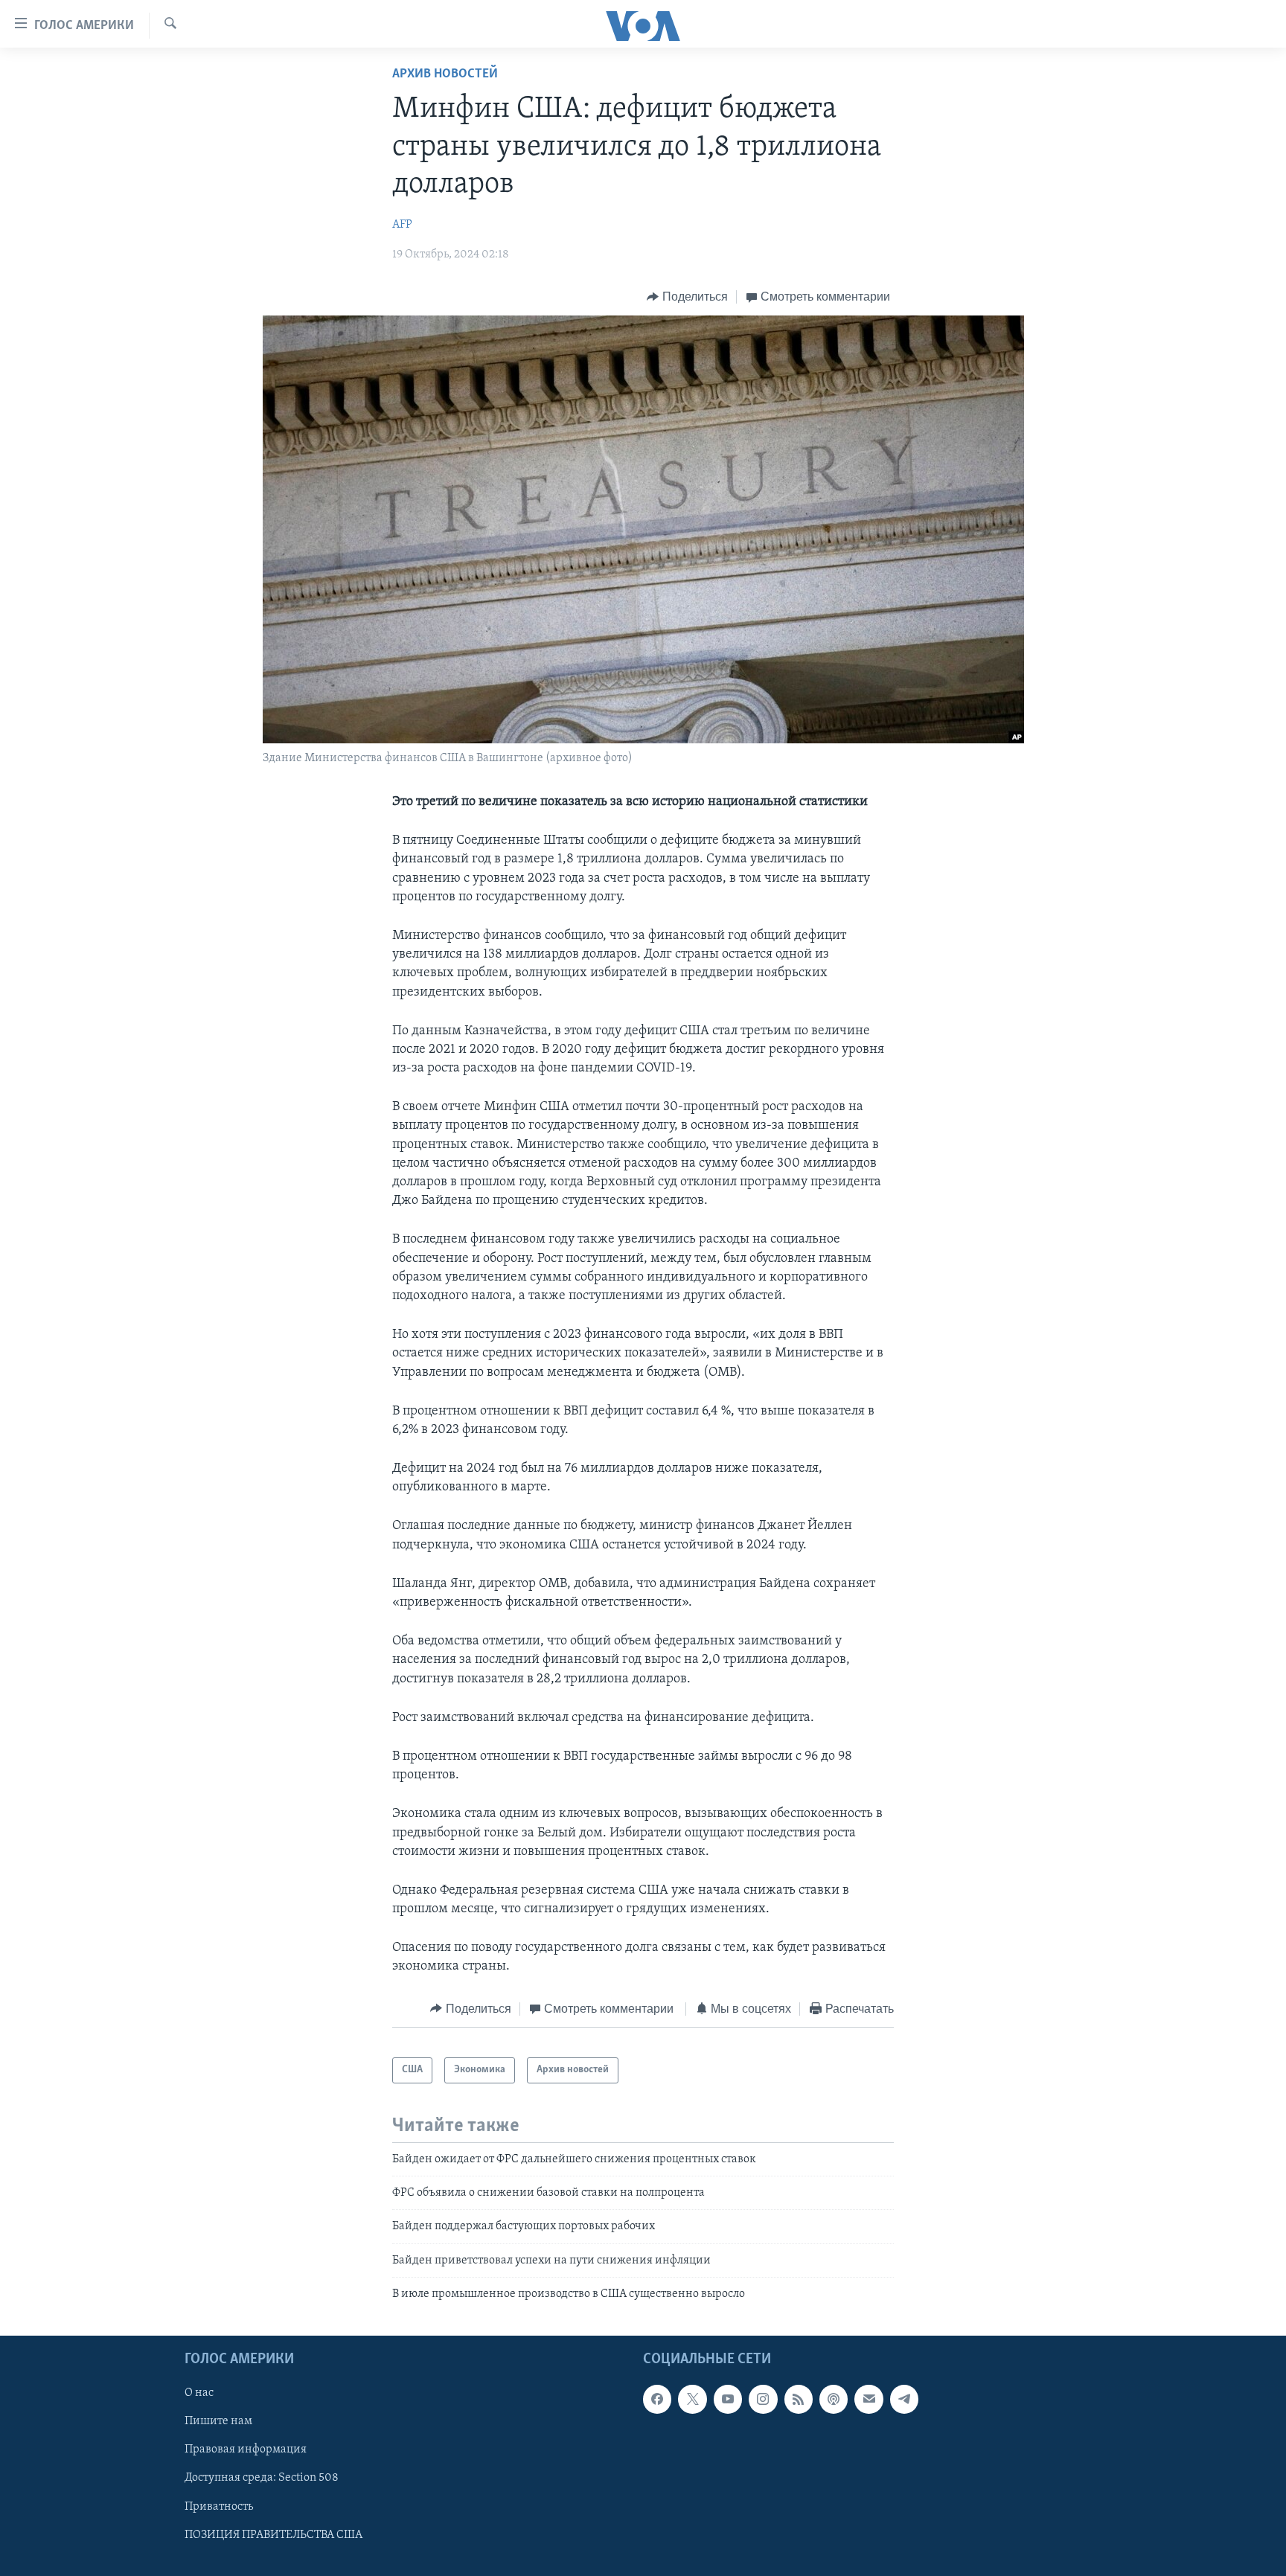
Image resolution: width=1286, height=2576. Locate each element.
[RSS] (799, 2400)
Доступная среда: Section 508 (262, 2479)
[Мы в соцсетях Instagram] (763, 2400)
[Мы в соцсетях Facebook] (657, 2400)
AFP (402, 225)
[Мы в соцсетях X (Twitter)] (692, 2400)
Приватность (219, 2507)
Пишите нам (218, 2422)
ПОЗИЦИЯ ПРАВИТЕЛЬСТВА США (273, 2535)
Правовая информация (246, 2450)
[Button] (687, 297)
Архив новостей (445, 74)
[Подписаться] (868, 2400)
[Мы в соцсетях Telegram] (904, 2400)
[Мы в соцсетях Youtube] (728, 2400)
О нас (199, 2394)
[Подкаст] (834, 2400)
